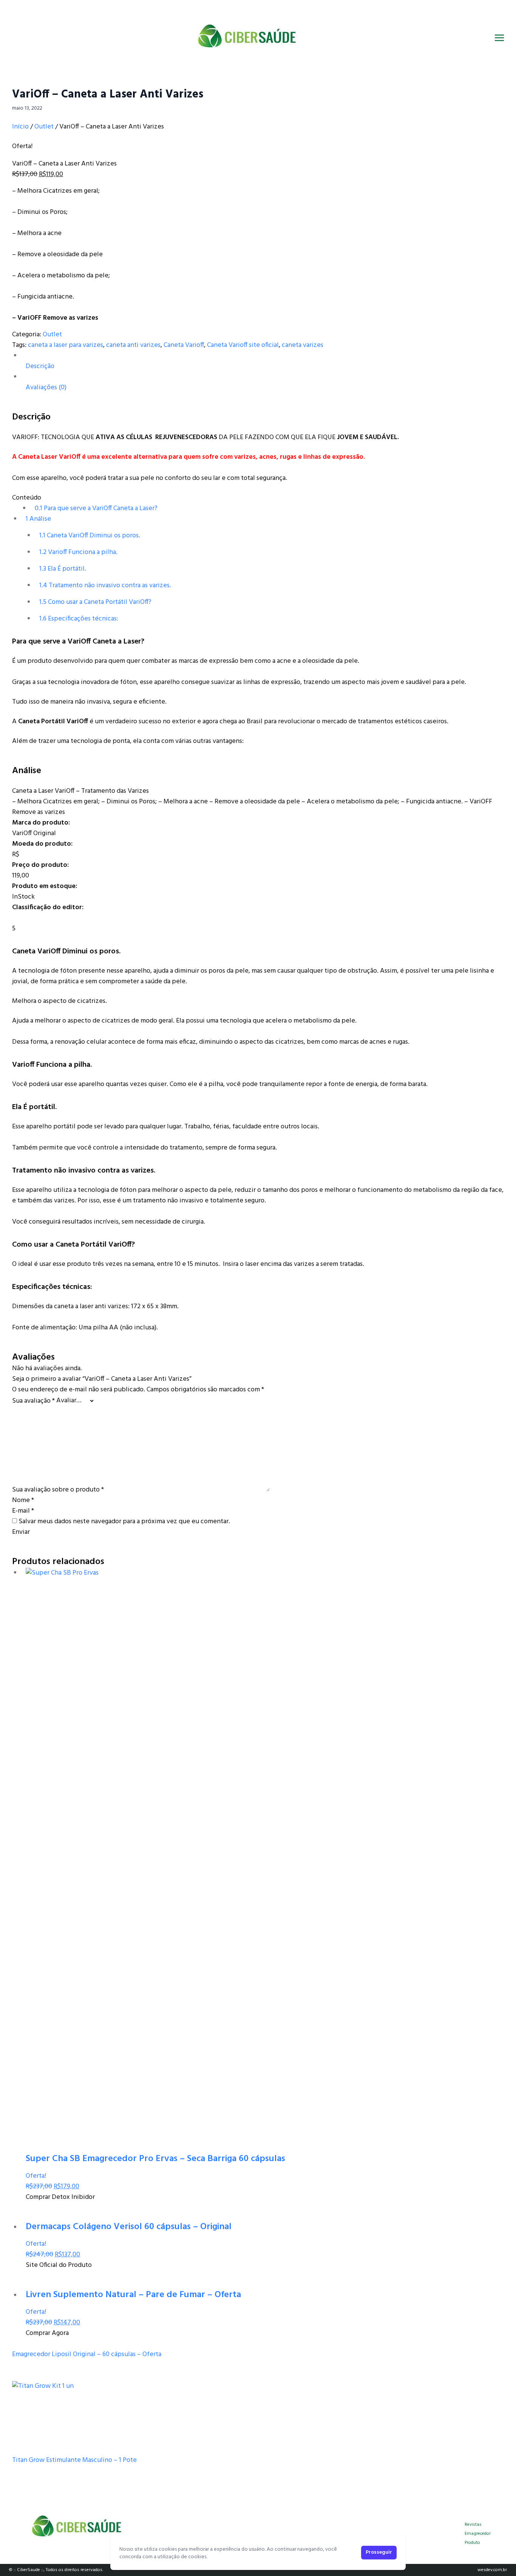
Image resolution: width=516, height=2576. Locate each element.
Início (20, 127)
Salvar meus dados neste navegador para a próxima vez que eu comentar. (124, 1522)
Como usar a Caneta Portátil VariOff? (95, 602)
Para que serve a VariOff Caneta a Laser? (96, 508)
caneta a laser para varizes (66, 345)
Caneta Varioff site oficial (243, 345)
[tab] (263, 361)
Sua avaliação (33, 1401)
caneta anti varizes (133, 345)
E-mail (23, 1511)
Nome (23, 1500)
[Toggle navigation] (499, 38)
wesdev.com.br (492, 2570)
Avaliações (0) (46, 388)
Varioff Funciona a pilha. (78, 552)
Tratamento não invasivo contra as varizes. (105, 586)
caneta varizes (303, 345)
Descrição (40, 366)
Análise (38, 519)
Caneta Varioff (184, 345)
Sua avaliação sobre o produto (58, 1490)
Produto (472, 2543)
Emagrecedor (478, 2534)
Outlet (44, 127)
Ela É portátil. (63, 569)
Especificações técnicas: (79, 619)
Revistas (473, 2525)
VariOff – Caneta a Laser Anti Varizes (108, 94)
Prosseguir (379, 2552)
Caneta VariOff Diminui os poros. (90, 536)
